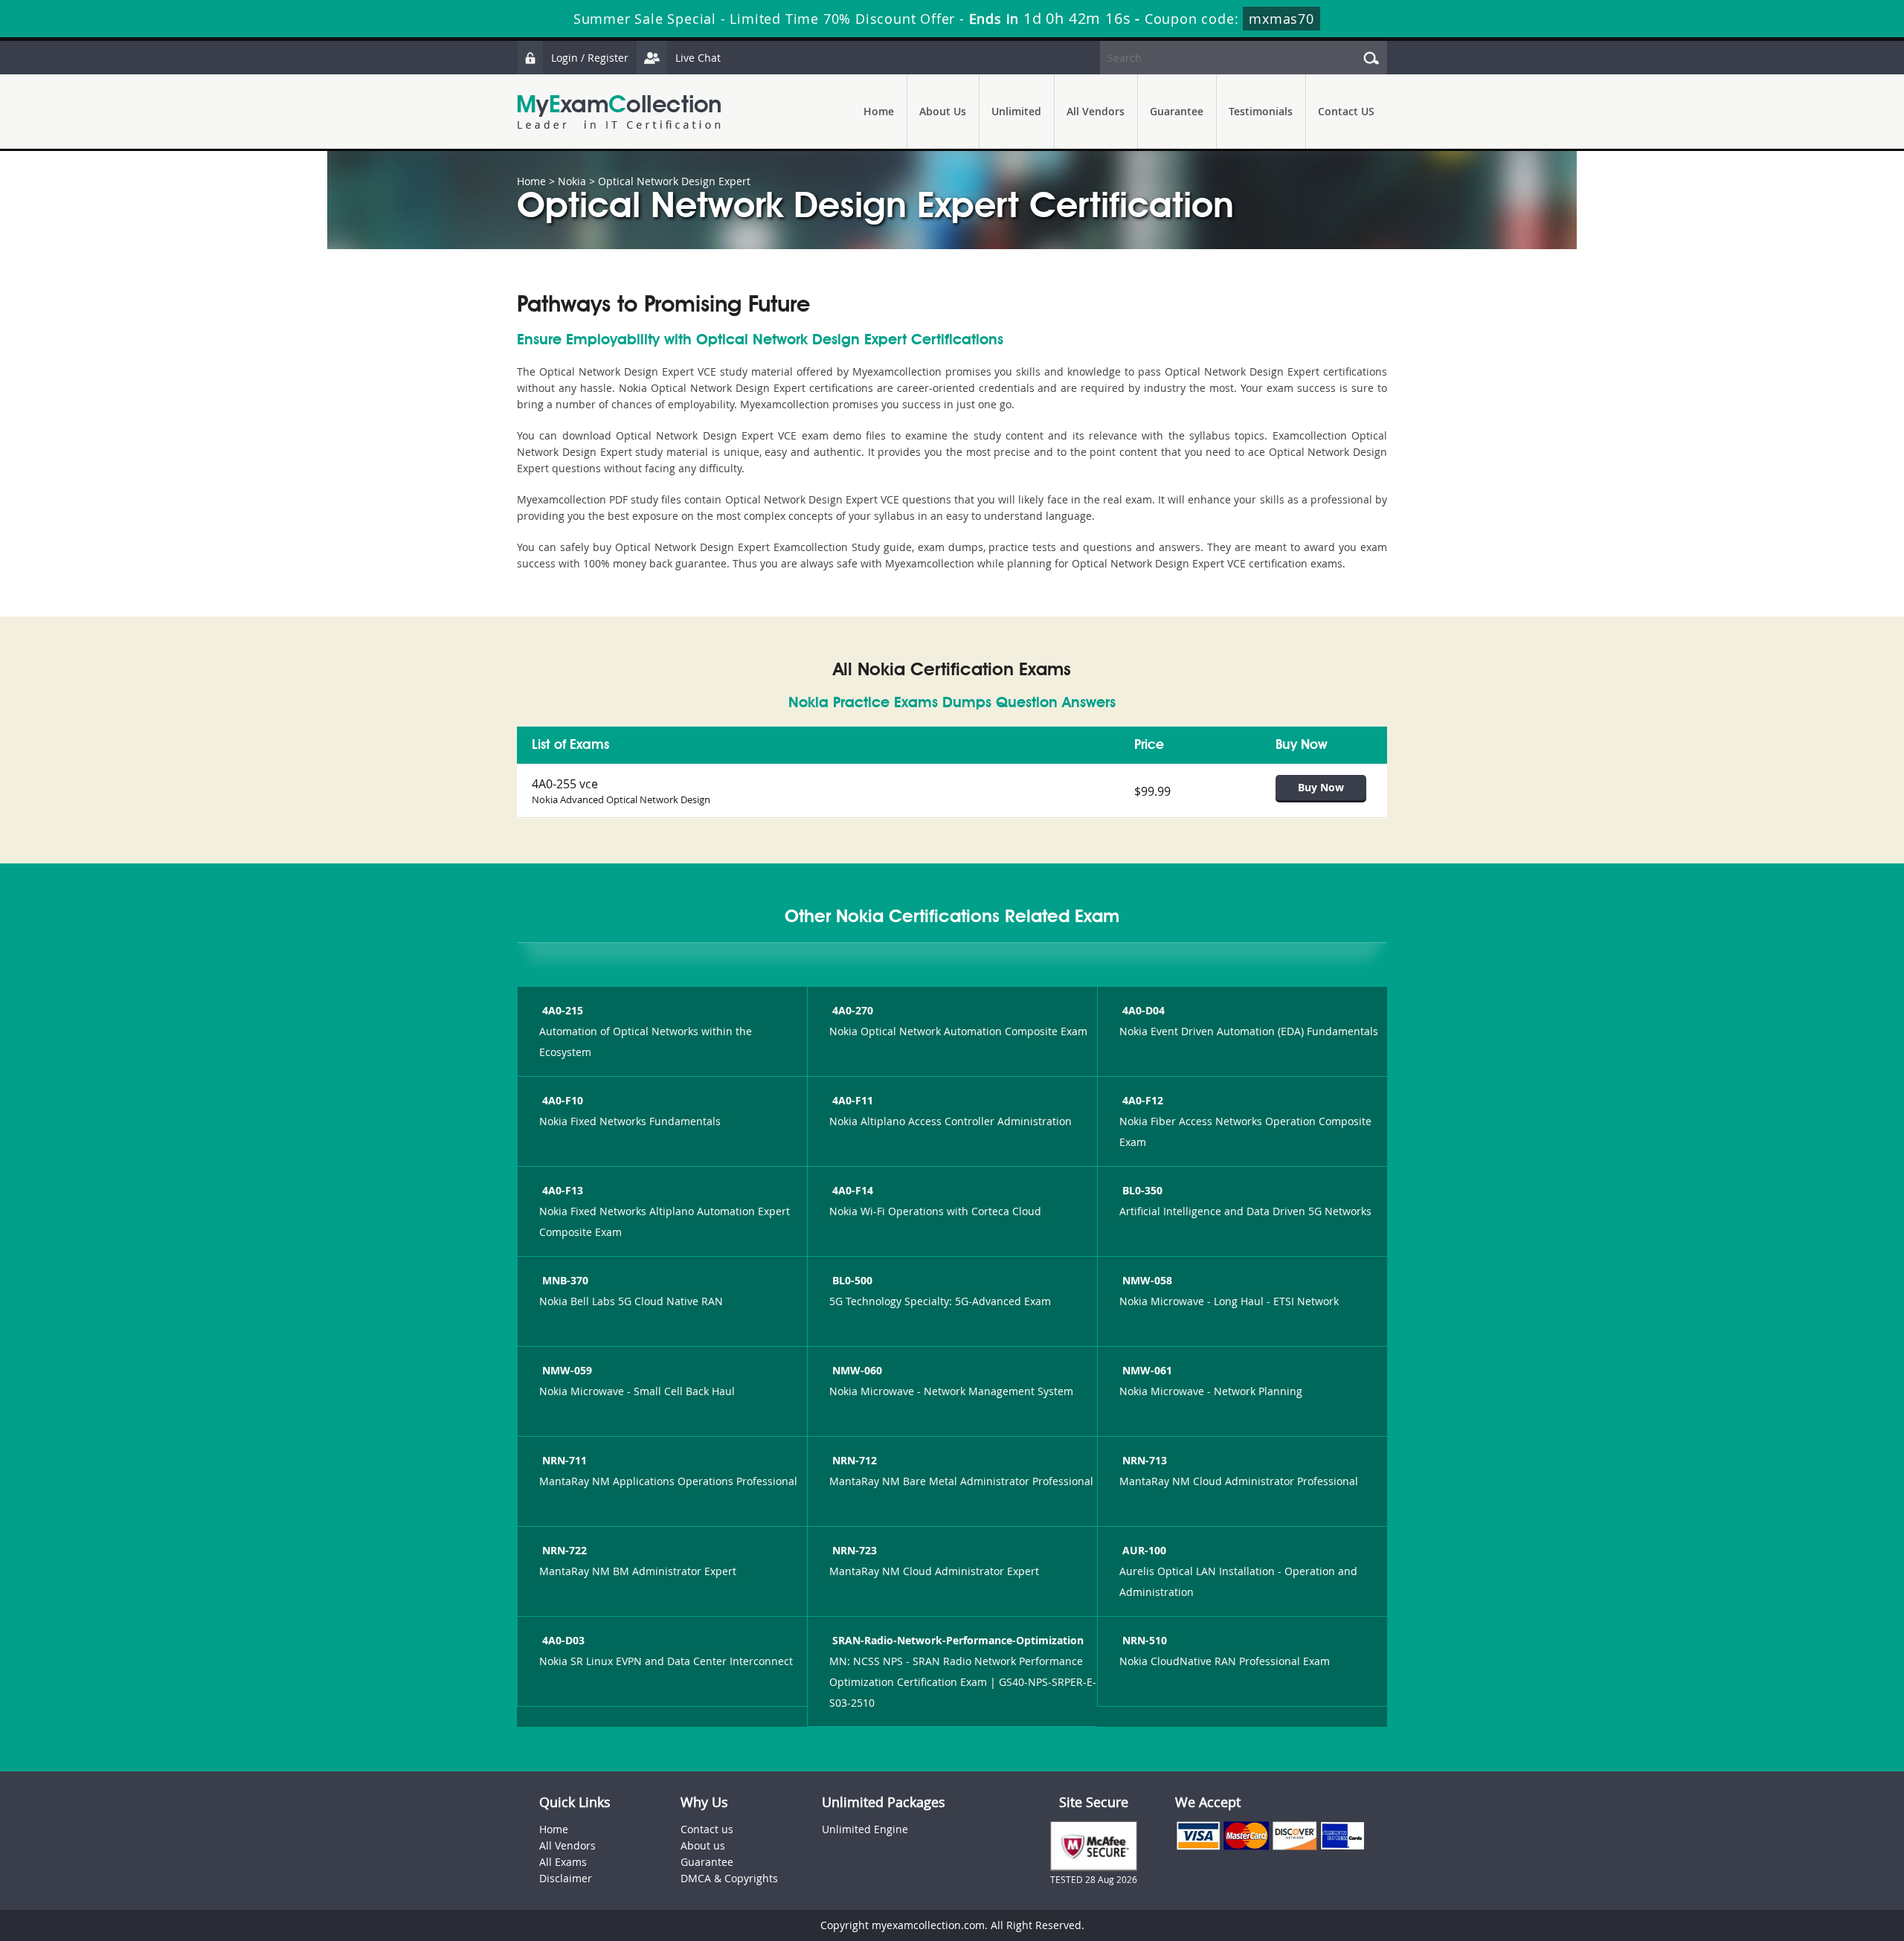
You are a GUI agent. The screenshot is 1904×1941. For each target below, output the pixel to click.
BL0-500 (852, 1280)
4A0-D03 (563, 1640)
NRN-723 (855, 1550)
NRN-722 (565, 1550)
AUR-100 (1144, 1550)
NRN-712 (855, 1460)
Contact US (1346, 111)
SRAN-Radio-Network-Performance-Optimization (958, 1640)
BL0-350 (1142, 1190)
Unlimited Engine (865, 1829)
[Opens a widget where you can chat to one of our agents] (1802, 1856)
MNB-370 (565, 1280)
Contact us (707, 1829)
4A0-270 (853, 1010)
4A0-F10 (563, 1100)
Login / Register (590, 58)
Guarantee (1177, 111)
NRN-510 (1145, 1640)
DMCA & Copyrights (729, 1878)
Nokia (572, 181)
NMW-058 (1147, 1280)
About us (703, 1845)
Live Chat (698, 58)
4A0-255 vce (565, 784)
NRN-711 (565, 1460)
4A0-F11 (853, 1100)
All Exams (563, 1862)
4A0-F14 (853, 1190)
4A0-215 (563, 1010)
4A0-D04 (1144, 1010)
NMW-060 (857, 1370)
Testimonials (1261, 111)
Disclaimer (566, 1878)
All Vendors (1096, 111)
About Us (943, 111)
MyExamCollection (619, 112)
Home (879, 111)
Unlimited (1016, 111)
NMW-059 (567, 1370)
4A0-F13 (563, 1190)
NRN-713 (1145, 1460)
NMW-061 (1147, 1370)
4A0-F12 (1143, 1100)
